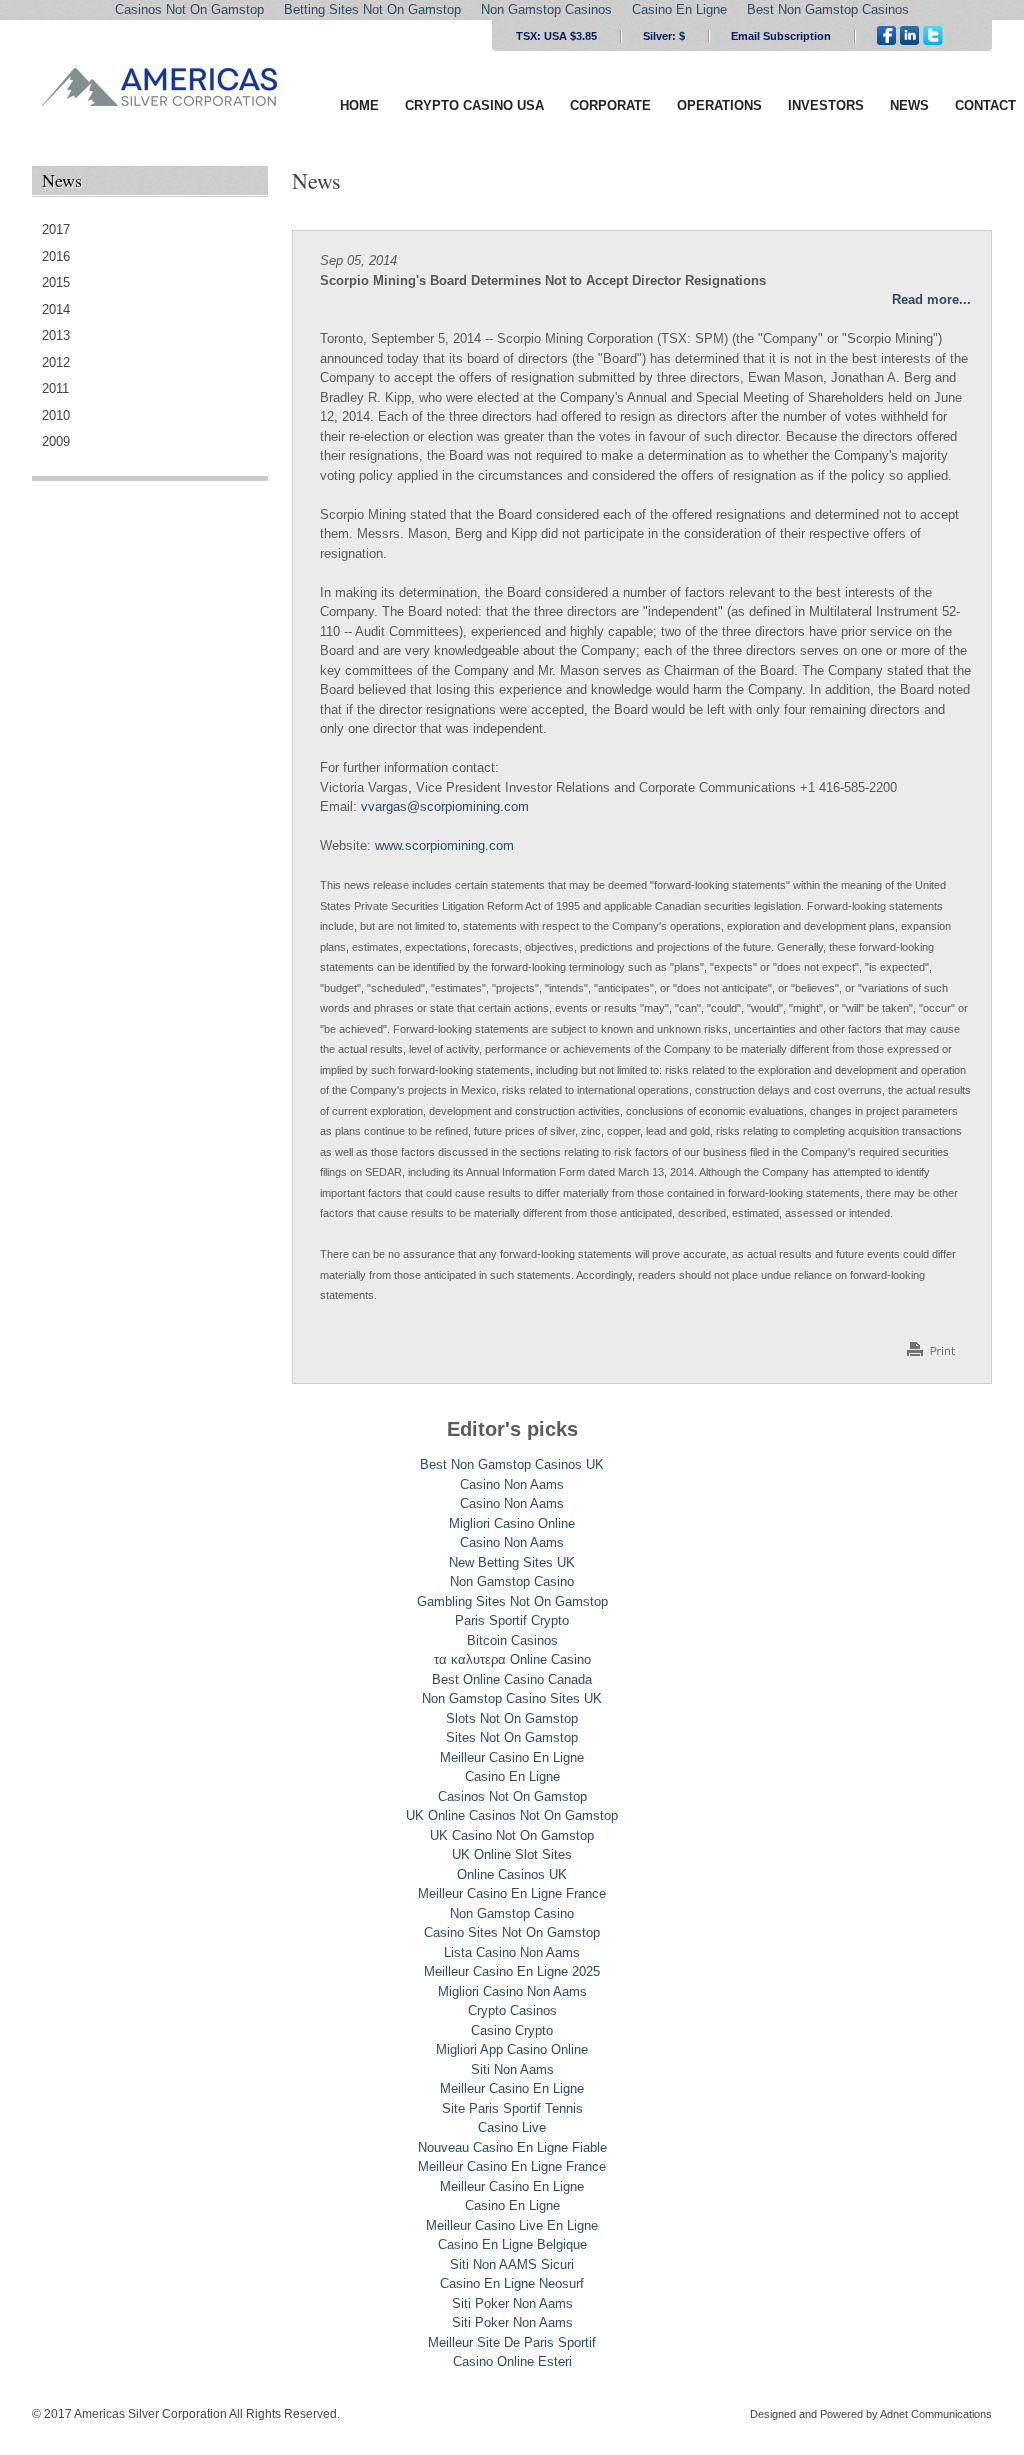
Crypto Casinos (512, 2010)
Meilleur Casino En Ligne (512, 1757)
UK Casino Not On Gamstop (512, 1835)
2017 (56, 229)
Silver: (664, 36)
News (909, 105)
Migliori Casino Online (512, 1523)
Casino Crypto (512, 2030)
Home (359, 105)
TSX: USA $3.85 (556, 36)
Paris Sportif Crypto (512, 1620)
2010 (56, 415)
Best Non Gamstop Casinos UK (512, 1464)
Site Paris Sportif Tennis (512, 2108)
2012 (56, 362)
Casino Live (512, 2127)
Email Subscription (781, 36)
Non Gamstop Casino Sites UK (512, 1698)
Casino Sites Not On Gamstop (512, 1932)
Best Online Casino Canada (512, 1679)
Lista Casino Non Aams (512, 1952)
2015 (56, 282)
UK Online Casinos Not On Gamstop (512, 1815)
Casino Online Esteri (512, 2361)
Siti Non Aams (512, 2069)
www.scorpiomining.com (444, 845)
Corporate (610, 105)
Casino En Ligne (512, 1776)
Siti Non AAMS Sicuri (512, 2264)
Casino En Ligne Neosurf (512, 2283)
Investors (826, 105)
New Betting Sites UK (512, 1562)
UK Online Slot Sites (512, 1854)
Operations (719, 105)
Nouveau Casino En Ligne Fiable (512, 2147)
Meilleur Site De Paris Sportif (512, 2342)
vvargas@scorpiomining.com (445, 806)
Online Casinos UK (512, 1874)
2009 (56, 441)
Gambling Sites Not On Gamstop (512, 1601)
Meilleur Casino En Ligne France (512, 1893)
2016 (56, 256)
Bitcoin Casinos (512, 1640)
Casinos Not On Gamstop (512, 1796)
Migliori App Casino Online (512, 2049)
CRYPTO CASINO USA (474, 105)
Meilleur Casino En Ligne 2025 (512, 1971)
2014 (56, 309)
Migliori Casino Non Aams (512, 1991)
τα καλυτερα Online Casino (512, 1659)
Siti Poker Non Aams (512, 2303)
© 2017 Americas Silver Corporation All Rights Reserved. (186, 2414)
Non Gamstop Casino (512, 1581)
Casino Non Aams (512, 1484)
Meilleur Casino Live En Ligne (512, 2225)
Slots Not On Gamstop (512, 1718)
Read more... (931, 299)
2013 (56, 335)
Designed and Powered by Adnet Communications (871, 2414)
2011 (55, 388)
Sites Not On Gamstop (512, 1737)
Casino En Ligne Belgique (512, 2244)
